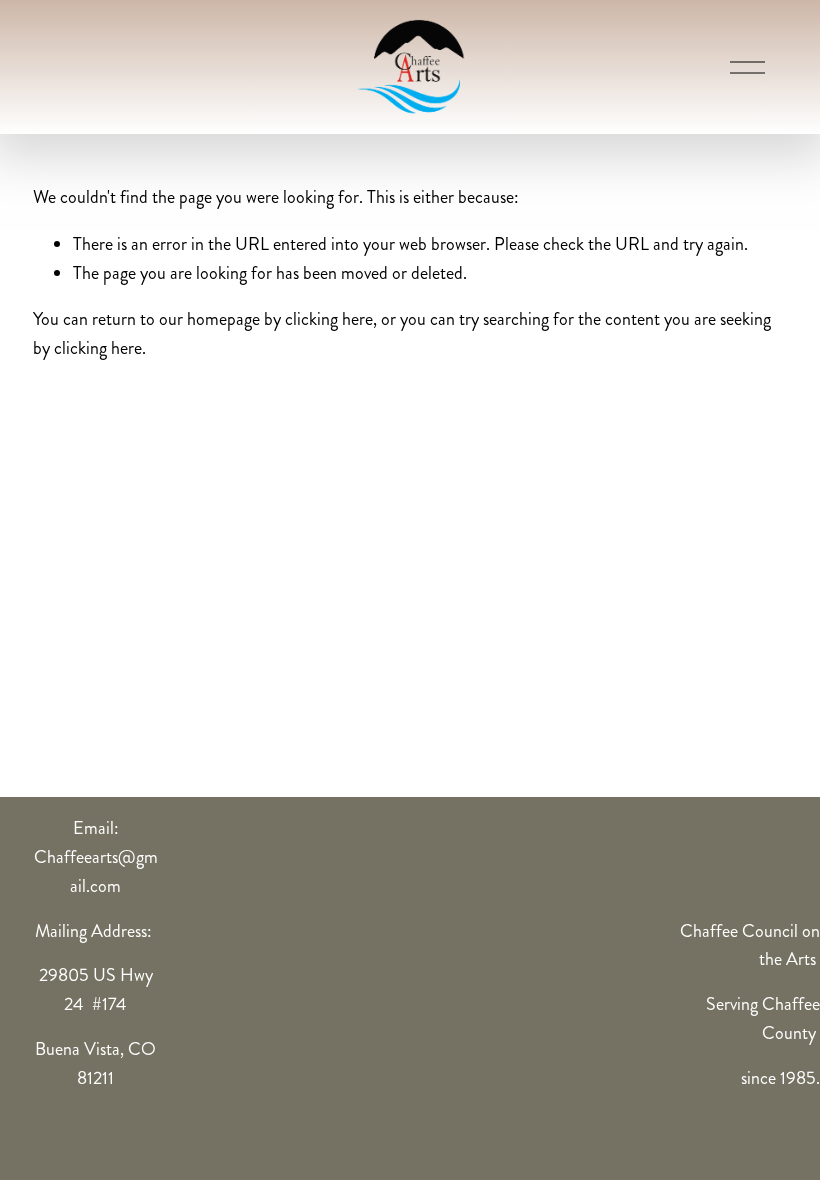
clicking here (329, 319)
